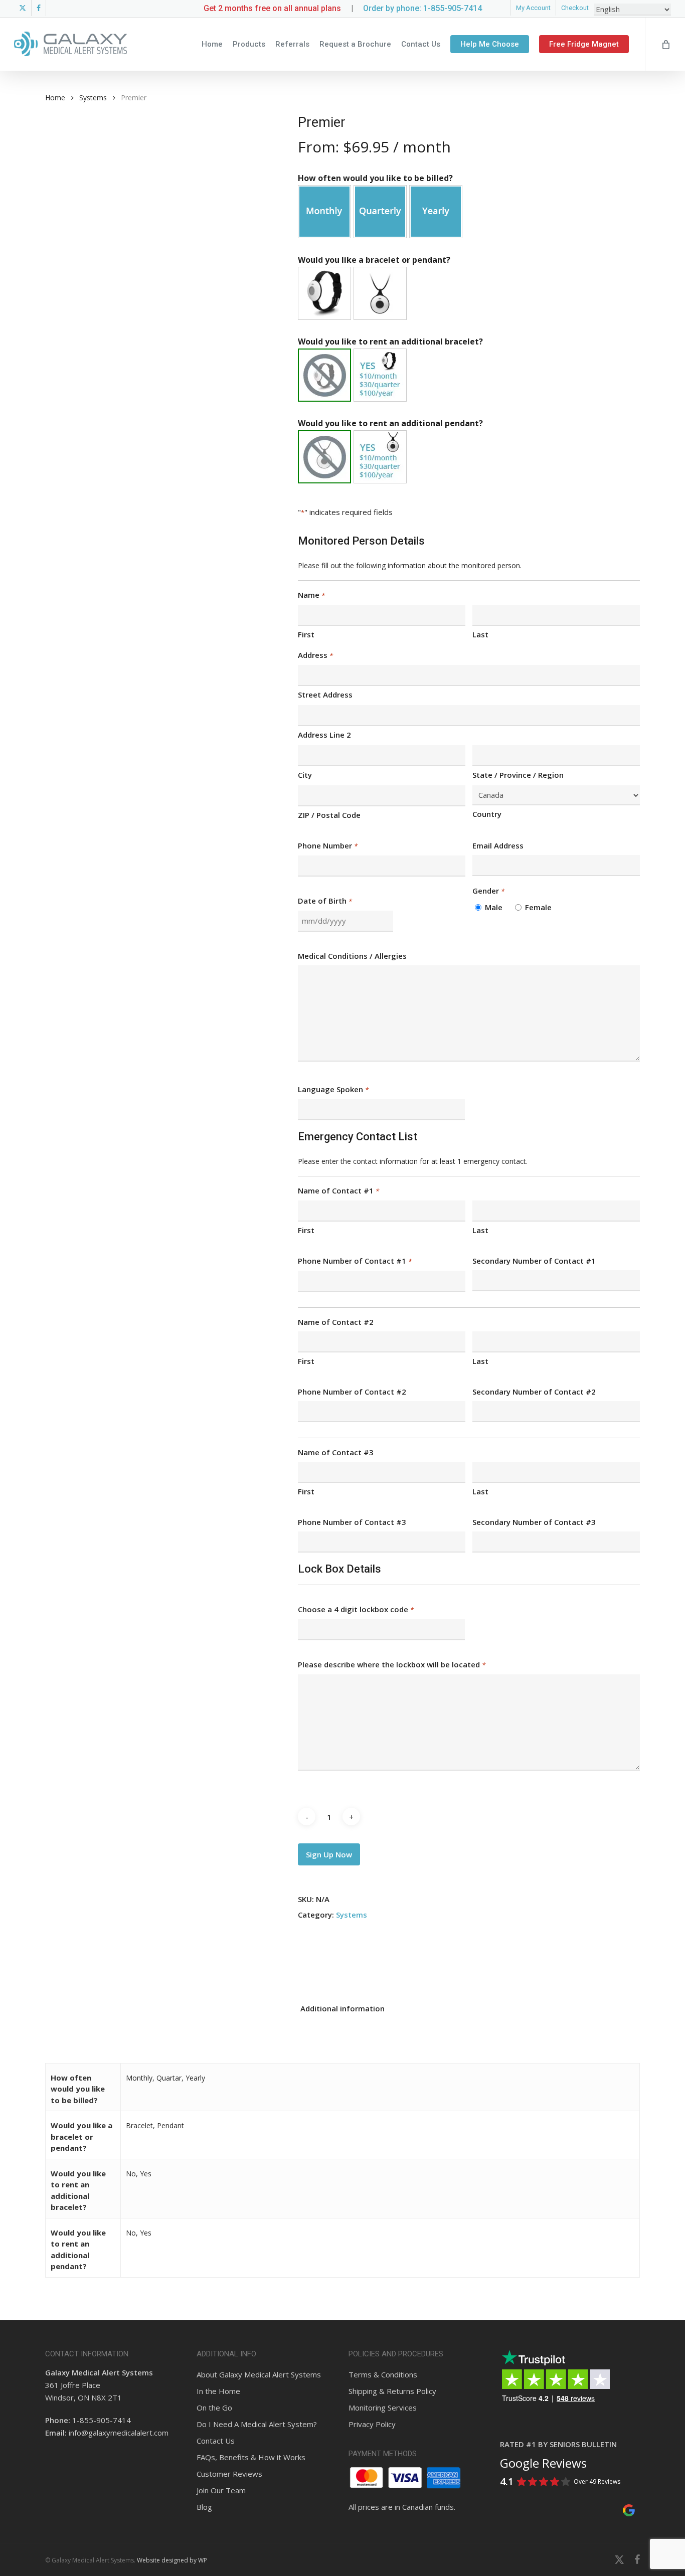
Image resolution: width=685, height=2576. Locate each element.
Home (55, 98)
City (305, 775)
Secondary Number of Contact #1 (534, 1261)
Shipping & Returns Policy (392, 2391)
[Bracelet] (324, 293)
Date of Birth (325, 901)
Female (538, 907)
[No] (324, 375)
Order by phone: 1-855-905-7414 (422, 8)
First (306, 634)
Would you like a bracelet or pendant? (374, 260)
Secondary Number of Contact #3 (534, 1522)
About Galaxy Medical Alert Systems (259, 2374)
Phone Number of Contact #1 (355, 1261)
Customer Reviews (229, 2474)
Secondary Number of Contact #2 (534, 1392)
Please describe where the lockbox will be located (391, 1664)
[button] (324, 212)
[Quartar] (380, 212)
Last (480, 634)
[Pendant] (380, 293)
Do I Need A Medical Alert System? (257, 2424)
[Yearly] (436, 212)
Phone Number (327, 845)
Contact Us (216, 2441)
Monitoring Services (383, 2408)
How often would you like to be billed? (375, 178)
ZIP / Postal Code (329, 815)
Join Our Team (221, 2490)
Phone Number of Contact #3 (352, 1522)
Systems (93, 98)
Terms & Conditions (383, 2374)
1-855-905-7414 (102, 2420)
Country (487, 814)
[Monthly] (324, 212)
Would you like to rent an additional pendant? (390, 423)
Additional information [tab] (342, 2008)
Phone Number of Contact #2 (352, 1392)
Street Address (325, 695)
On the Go (214, 2408)
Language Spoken (333, 1089)
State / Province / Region (518, 775)
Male (494, 907)
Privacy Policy (372, 2424)
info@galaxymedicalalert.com (119, 2433)
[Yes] (380, 375)
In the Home (218, 2391)
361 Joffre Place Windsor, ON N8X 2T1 (99, 2385)
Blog (204, 2507)
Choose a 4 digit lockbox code (356, 1609)
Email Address (498, 845)
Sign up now (329, 1854)
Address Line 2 (324, 735)
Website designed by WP (172, 2560)
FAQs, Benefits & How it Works (251, 2457)
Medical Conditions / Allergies (352, 956)
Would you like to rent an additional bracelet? (390, 341)
